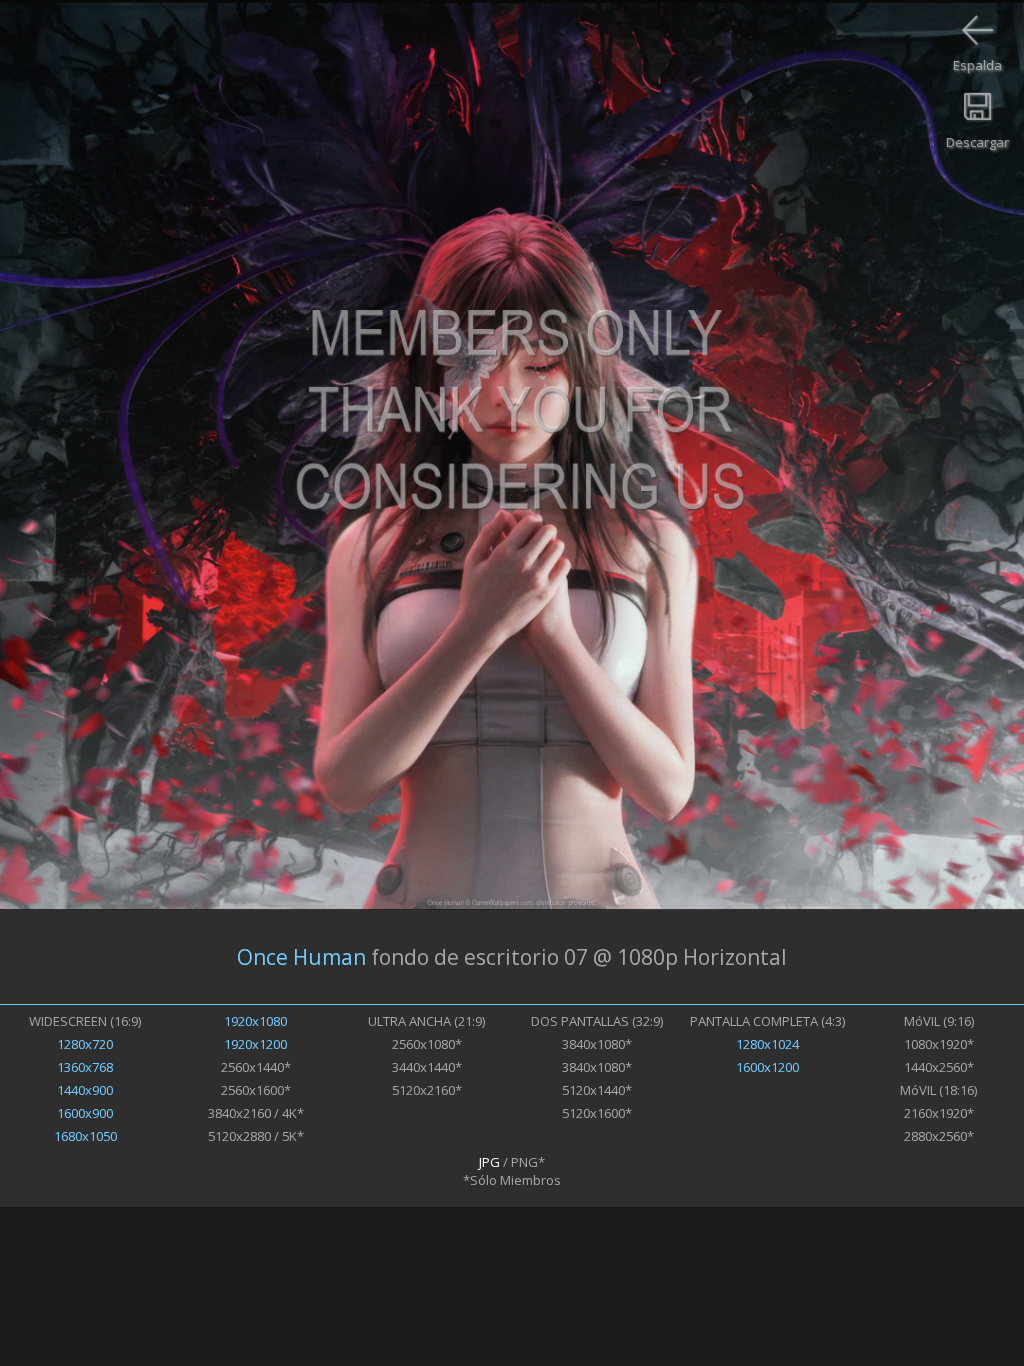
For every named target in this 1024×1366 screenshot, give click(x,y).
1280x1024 (767, 1044)
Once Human (301, 957)
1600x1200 (767, 1067)
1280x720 (85, 1044)
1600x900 (85, 1113)
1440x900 (85, 1090)
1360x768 (85, 1067)
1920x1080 (255, 1021)
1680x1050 (85, 1136)
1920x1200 (255, 1044)
